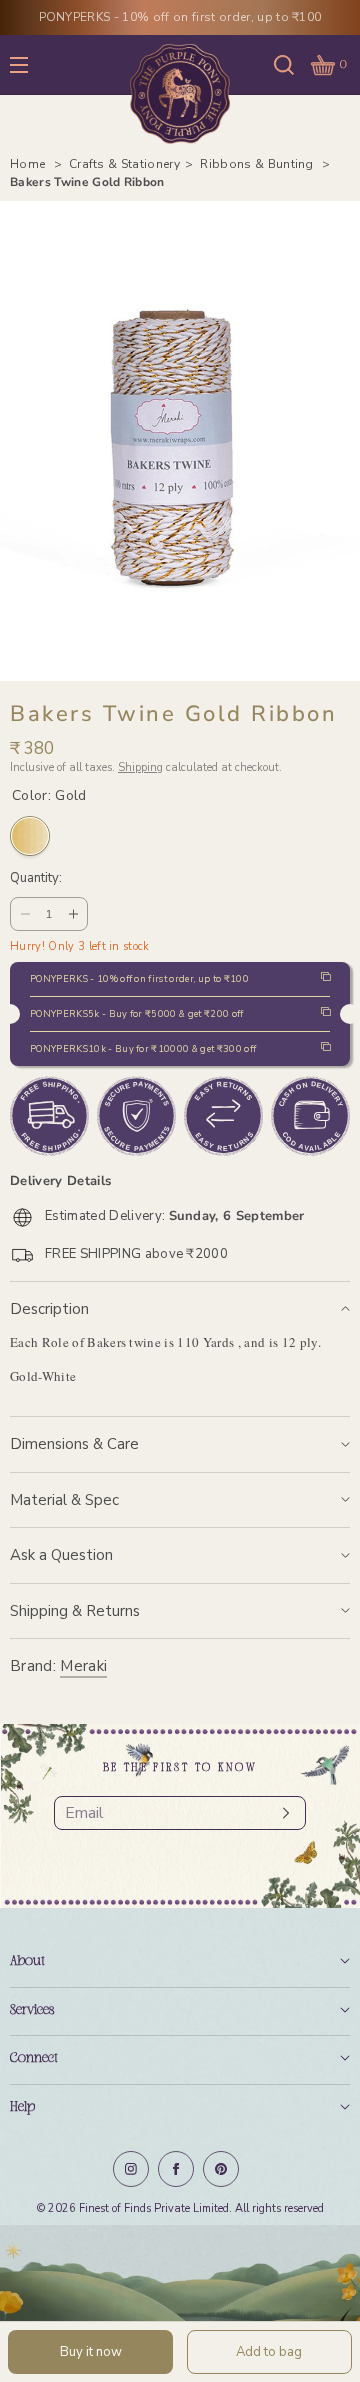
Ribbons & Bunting (258, 164)
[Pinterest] (221, 2169)
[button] (284, 64)
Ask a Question (61, 1555)
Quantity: (36, 879)
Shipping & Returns (75, 1611)
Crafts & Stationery (124, 164)
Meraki (83, 1666)
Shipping (140, 767)
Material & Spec (64, 1500)
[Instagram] (131, 2169)
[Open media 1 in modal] (180, 441)
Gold (30, 836)
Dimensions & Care (74, 1444)
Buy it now (91, 2352)
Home (29, 164)
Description (49, 1309)
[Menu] (34, 64)
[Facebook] (176, 2169)
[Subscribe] (281, 1813)
